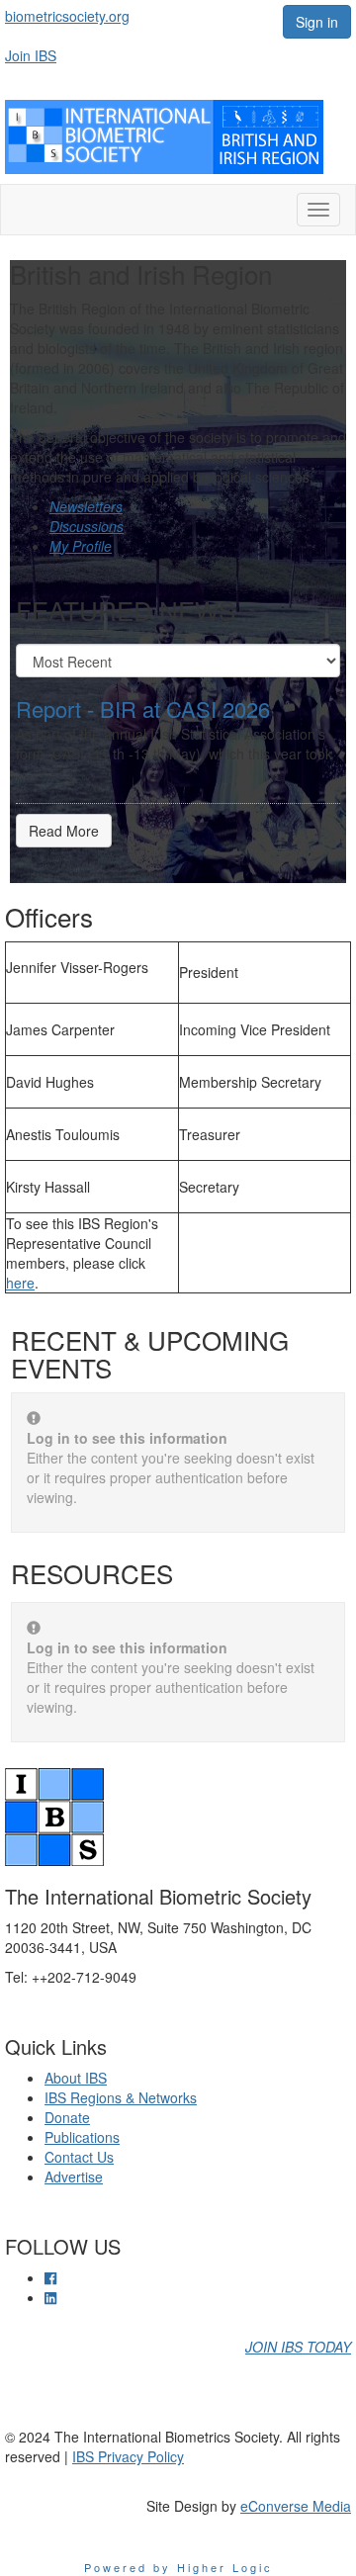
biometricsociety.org (67, 16)
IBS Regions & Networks (121, 2097)
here (20, 1283)
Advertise (74, 2176)
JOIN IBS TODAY (298, 2347)
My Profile (81, 546)
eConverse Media (296, 2506)
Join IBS (31, 55)
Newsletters (86, 506)
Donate (67, 2117)
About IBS (76, 2078)
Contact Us (79, 2157)
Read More (64, 831)
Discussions (87, 526)
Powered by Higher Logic (178, 2567)
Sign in (317, 22)
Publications (82, 2137)
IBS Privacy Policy (128, 2456)
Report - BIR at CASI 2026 (143, 709)
